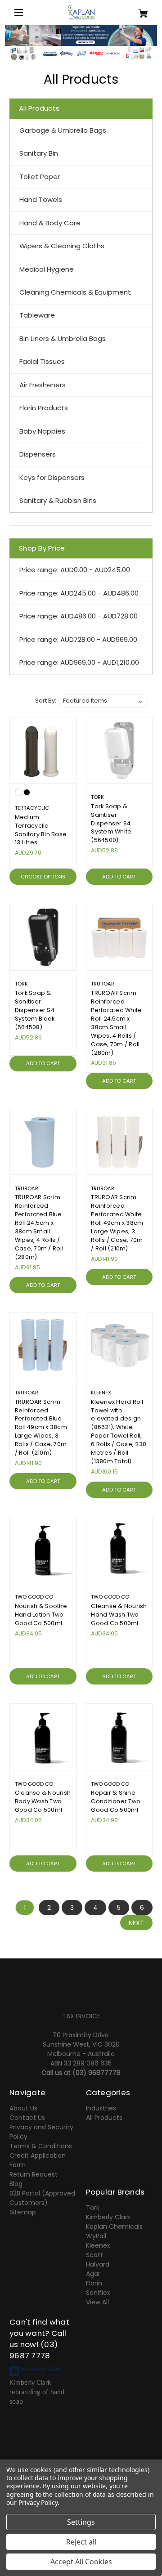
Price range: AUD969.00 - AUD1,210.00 (79, 662)
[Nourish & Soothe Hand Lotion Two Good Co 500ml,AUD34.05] (43, 1550)
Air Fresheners (43, 385)
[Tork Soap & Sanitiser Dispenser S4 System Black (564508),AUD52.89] (43, 937)
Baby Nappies (42, 431)
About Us (23, 2108)
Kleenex (98, 2245)
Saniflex (98, 2293)
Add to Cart (119, 877)
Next (136, 1923)
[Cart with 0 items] (141, 10)
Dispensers (38, 454)
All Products (104, 2118)
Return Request (34, 2174)
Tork (93, 2208)
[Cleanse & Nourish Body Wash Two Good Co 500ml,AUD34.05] (43, 1737)
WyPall (96, 2236)
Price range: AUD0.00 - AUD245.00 (75, 570)
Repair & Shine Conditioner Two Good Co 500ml (116, 1801)
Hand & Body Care (50, 223)
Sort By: (46, 701)
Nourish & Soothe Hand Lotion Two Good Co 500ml (41, 1615)
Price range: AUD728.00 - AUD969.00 (78, 639)
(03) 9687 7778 (34, 2350)
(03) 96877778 (97, 2073)
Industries (101, 2108)
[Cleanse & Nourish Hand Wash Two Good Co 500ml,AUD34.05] (119, 1550)
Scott (94, 2255)
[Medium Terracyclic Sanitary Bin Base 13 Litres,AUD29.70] (43, 750)
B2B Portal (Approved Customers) (42, 2198)
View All (97, 2302)
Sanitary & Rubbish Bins (58, 500)
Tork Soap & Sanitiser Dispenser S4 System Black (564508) (35, 1010)
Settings (81, 2522)
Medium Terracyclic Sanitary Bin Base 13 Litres (41, 830)
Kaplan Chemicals (114, 2227)
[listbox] (103, 701)
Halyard (98, 2264)
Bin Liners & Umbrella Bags (63, 338)
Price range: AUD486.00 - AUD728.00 (79, 616)
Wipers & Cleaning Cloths (62, 246)
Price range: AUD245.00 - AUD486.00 (79, 593)
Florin (94, 2283)
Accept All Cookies (81, 2562)
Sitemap (23, 2212)
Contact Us (27, 2118)
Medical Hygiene (47, 269)
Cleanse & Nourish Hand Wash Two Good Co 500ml (119, 1615)
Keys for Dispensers (52, 477)
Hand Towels (41, 199)
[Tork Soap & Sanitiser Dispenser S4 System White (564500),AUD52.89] (119, 750)
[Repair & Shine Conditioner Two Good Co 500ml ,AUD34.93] (119, 1737)
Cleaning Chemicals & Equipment (75, 292)
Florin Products (44, 408)
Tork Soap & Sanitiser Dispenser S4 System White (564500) (111, 823)
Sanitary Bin (39, 153)
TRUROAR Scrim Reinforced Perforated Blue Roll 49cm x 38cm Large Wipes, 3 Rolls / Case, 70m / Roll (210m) (41, 1427)
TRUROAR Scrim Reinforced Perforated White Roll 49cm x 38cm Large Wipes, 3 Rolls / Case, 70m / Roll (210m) (117, 1223)
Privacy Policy (38, 2502)
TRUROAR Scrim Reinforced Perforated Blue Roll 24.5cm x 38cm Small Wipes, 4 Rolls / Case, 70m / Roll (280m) (39, 1227)
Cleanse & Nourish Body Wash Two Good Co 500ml (43, 1801)
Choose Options (43, 877)
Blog (16, 2184)
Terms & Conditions (41, 2146)
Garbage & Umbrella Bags (63, 130)
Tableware (37, 315)
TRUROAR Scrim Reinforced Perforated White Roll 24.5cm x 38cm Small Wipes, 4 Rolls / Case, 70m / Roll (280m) (116, 1023)
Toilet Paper (40, 177)
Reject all (81, 2542)
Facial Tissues (42, 361)
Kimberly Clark (108, 2217)
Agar (93, 2274)
